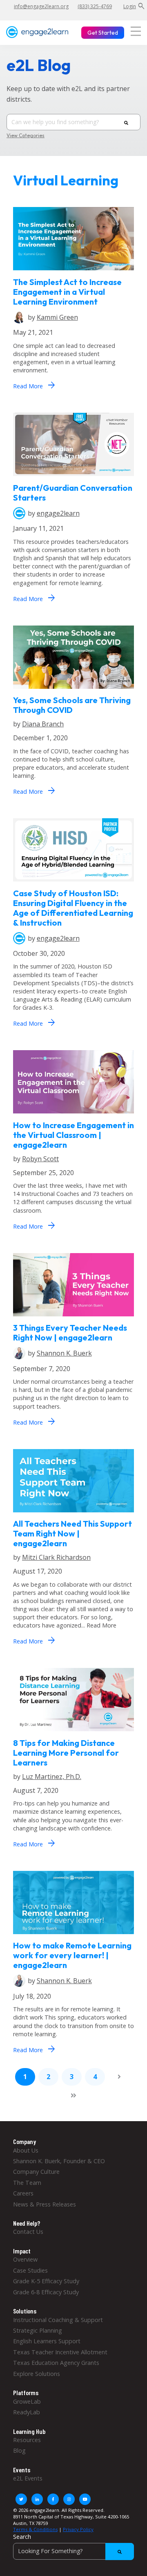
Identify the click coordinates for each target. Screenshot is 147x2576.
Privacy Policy (78, 2529)
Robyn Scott (40, 1159)
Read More (34, 385)
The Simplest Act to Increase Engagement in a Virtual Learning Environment (67, 292)
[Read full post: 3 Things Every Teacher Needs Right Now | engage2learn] (73, 1318)
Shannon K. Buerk (64, 1353)
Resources (27, 2440)
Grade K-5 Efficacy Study (46, 2281)
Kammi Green (57, 317)
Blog (19, 2450)
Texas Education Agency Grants (56, 2363)
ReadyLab (27, 2412)
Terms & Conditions (35, 2529)
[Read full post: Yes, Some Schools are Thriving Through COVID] (73, 691)
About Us (26, 2150)
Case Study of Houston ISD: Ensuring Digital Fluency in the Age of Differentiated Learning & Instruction (73, 908)
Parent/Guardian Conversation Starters (73, 493)
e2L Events (28, 2478)
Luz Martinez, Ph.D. (52, 1777)
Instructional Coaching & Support (58, 2320)
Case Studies (30, 2270)
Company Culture (36, 2172)
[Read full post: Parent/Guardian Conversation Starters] (73, 478)
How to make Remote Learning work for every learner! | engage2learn (72, 1955)
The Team (27, 2183)
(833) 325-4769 (95, 6)
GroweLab (27, 2401)
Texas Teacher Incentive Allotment (60, 2352)
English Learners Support (47, 2341)
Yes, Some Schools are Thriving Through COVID (72, 705)
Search (22, 2537)
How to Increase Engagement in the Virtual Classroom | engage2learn (73, 1135)
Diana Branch (43, 724)
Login (130, 6)
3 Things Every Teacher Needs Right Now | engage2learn (70, 1333)
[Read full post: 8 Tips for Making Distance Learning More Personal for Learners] (73, 1733)
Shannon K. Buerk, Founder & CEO (59, 2161)
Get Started (103, 33)
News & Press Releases (45, 2204)
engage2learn (58, 513)
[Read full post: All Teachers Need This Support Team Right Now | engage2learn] (73, 1514)
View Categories (26, 136)
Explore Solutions (37, 2374)
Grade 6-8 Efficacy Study (46, 2292)
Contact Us (28, 2232)
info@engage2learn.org (41, 6)
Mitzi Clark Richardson (56, 1557)
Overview (25, 2259)
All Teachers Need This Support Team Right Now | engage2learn (72, 1533)
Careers (23, 2193)
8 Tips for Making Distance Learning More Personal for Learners (66, 1753)
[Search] (126, 122)
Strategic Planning (38, 2330)
